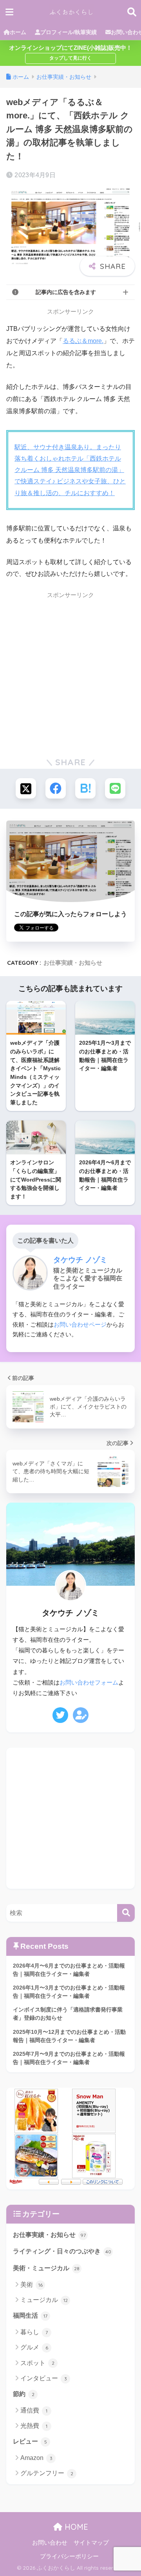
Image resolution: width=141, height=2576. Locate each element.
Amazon (36, 2458)
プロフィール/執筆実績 (69, 32)
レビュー (30, 2441)
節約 (24, 2394)
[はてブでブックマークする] (85, 788)
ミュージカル (44, 2300)
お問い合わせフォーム (89, 1683)
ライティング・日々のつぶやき (62, 2251)
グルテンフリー (47, 2473)
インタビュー (44, 2378)
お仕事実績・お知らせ (73, 963)
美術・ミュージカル (46, 2268)
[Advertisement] (70, 674)
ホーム (18, 32)
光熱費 (34, 2426)
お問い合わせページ (80, 1324)
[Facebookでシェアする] (56, 788)
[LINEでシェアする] (115, 788)
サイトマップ (91, 2543)
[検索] (126, 1913)
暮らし (34, 2332)
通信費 (34, 2410)
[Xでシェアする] (26, 788)
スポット (37, 2363)
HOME (75, 2527)
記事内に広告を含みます (66, 292)
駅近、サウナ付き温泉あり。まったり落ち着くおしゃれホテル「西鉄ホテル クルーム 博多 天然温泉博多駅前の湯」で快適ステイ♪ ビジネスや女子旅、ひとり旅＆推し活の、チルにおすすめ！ (70, 470)
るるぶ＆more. (83, 341)
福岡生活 (30, 2315)
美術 (32, 2285)
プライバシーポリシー (69, 2556)
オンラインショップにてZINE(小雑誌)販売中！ (70, 48)
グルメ (34, 2347)
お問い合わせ (50, 2543)
